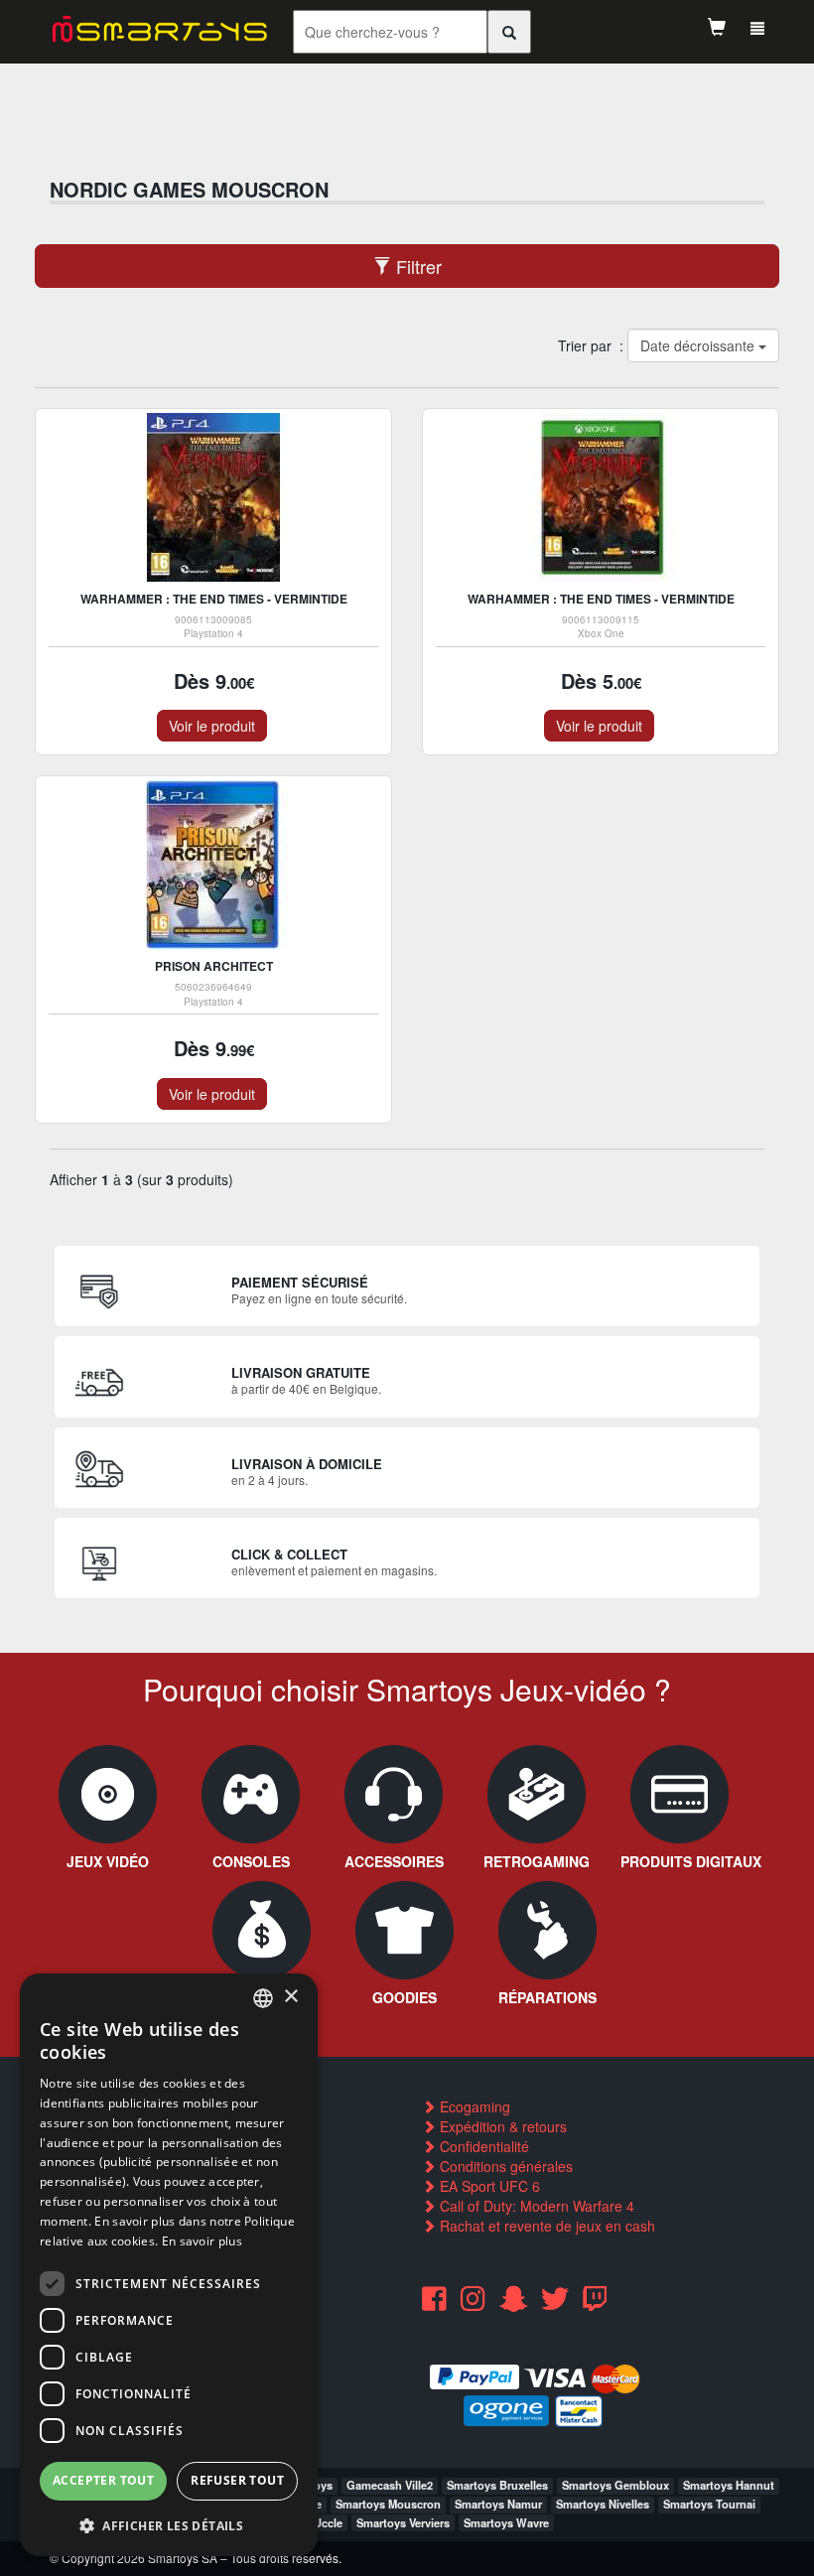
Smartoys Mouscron (388, 2504)
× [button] (290, 1997)
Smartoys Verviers (403, 2522)
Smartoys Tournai (709, 2504)
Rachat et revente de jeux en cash (545, 2226)
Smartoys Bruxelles (497, 2485)
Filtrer (416, 266)
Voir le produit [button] (212, 726)
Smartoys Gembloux (615, 2485)
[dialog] (169, 2265)
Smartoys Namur (498, 2504)
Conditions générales (504, 2166)
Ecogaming (473, 2106)
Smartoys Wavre (506, 2522)
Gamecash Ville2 (390, 2485)
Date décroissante (698, 345)
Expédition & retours (501, 2126)
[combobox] (263, 1998)
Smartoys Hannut (729, 2485)
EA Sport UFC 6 (488, 2186)
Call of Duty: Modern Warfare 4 (535, 2206)
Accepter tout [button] (103, 2480)
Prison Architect (214, 966)
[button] (169, 2525)
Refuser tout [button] (237, 2480)
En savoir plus (202, 2241)
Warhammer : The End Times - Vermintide (214, 599)
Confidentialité (482, 2146)
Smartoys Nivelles (603, 2504)
